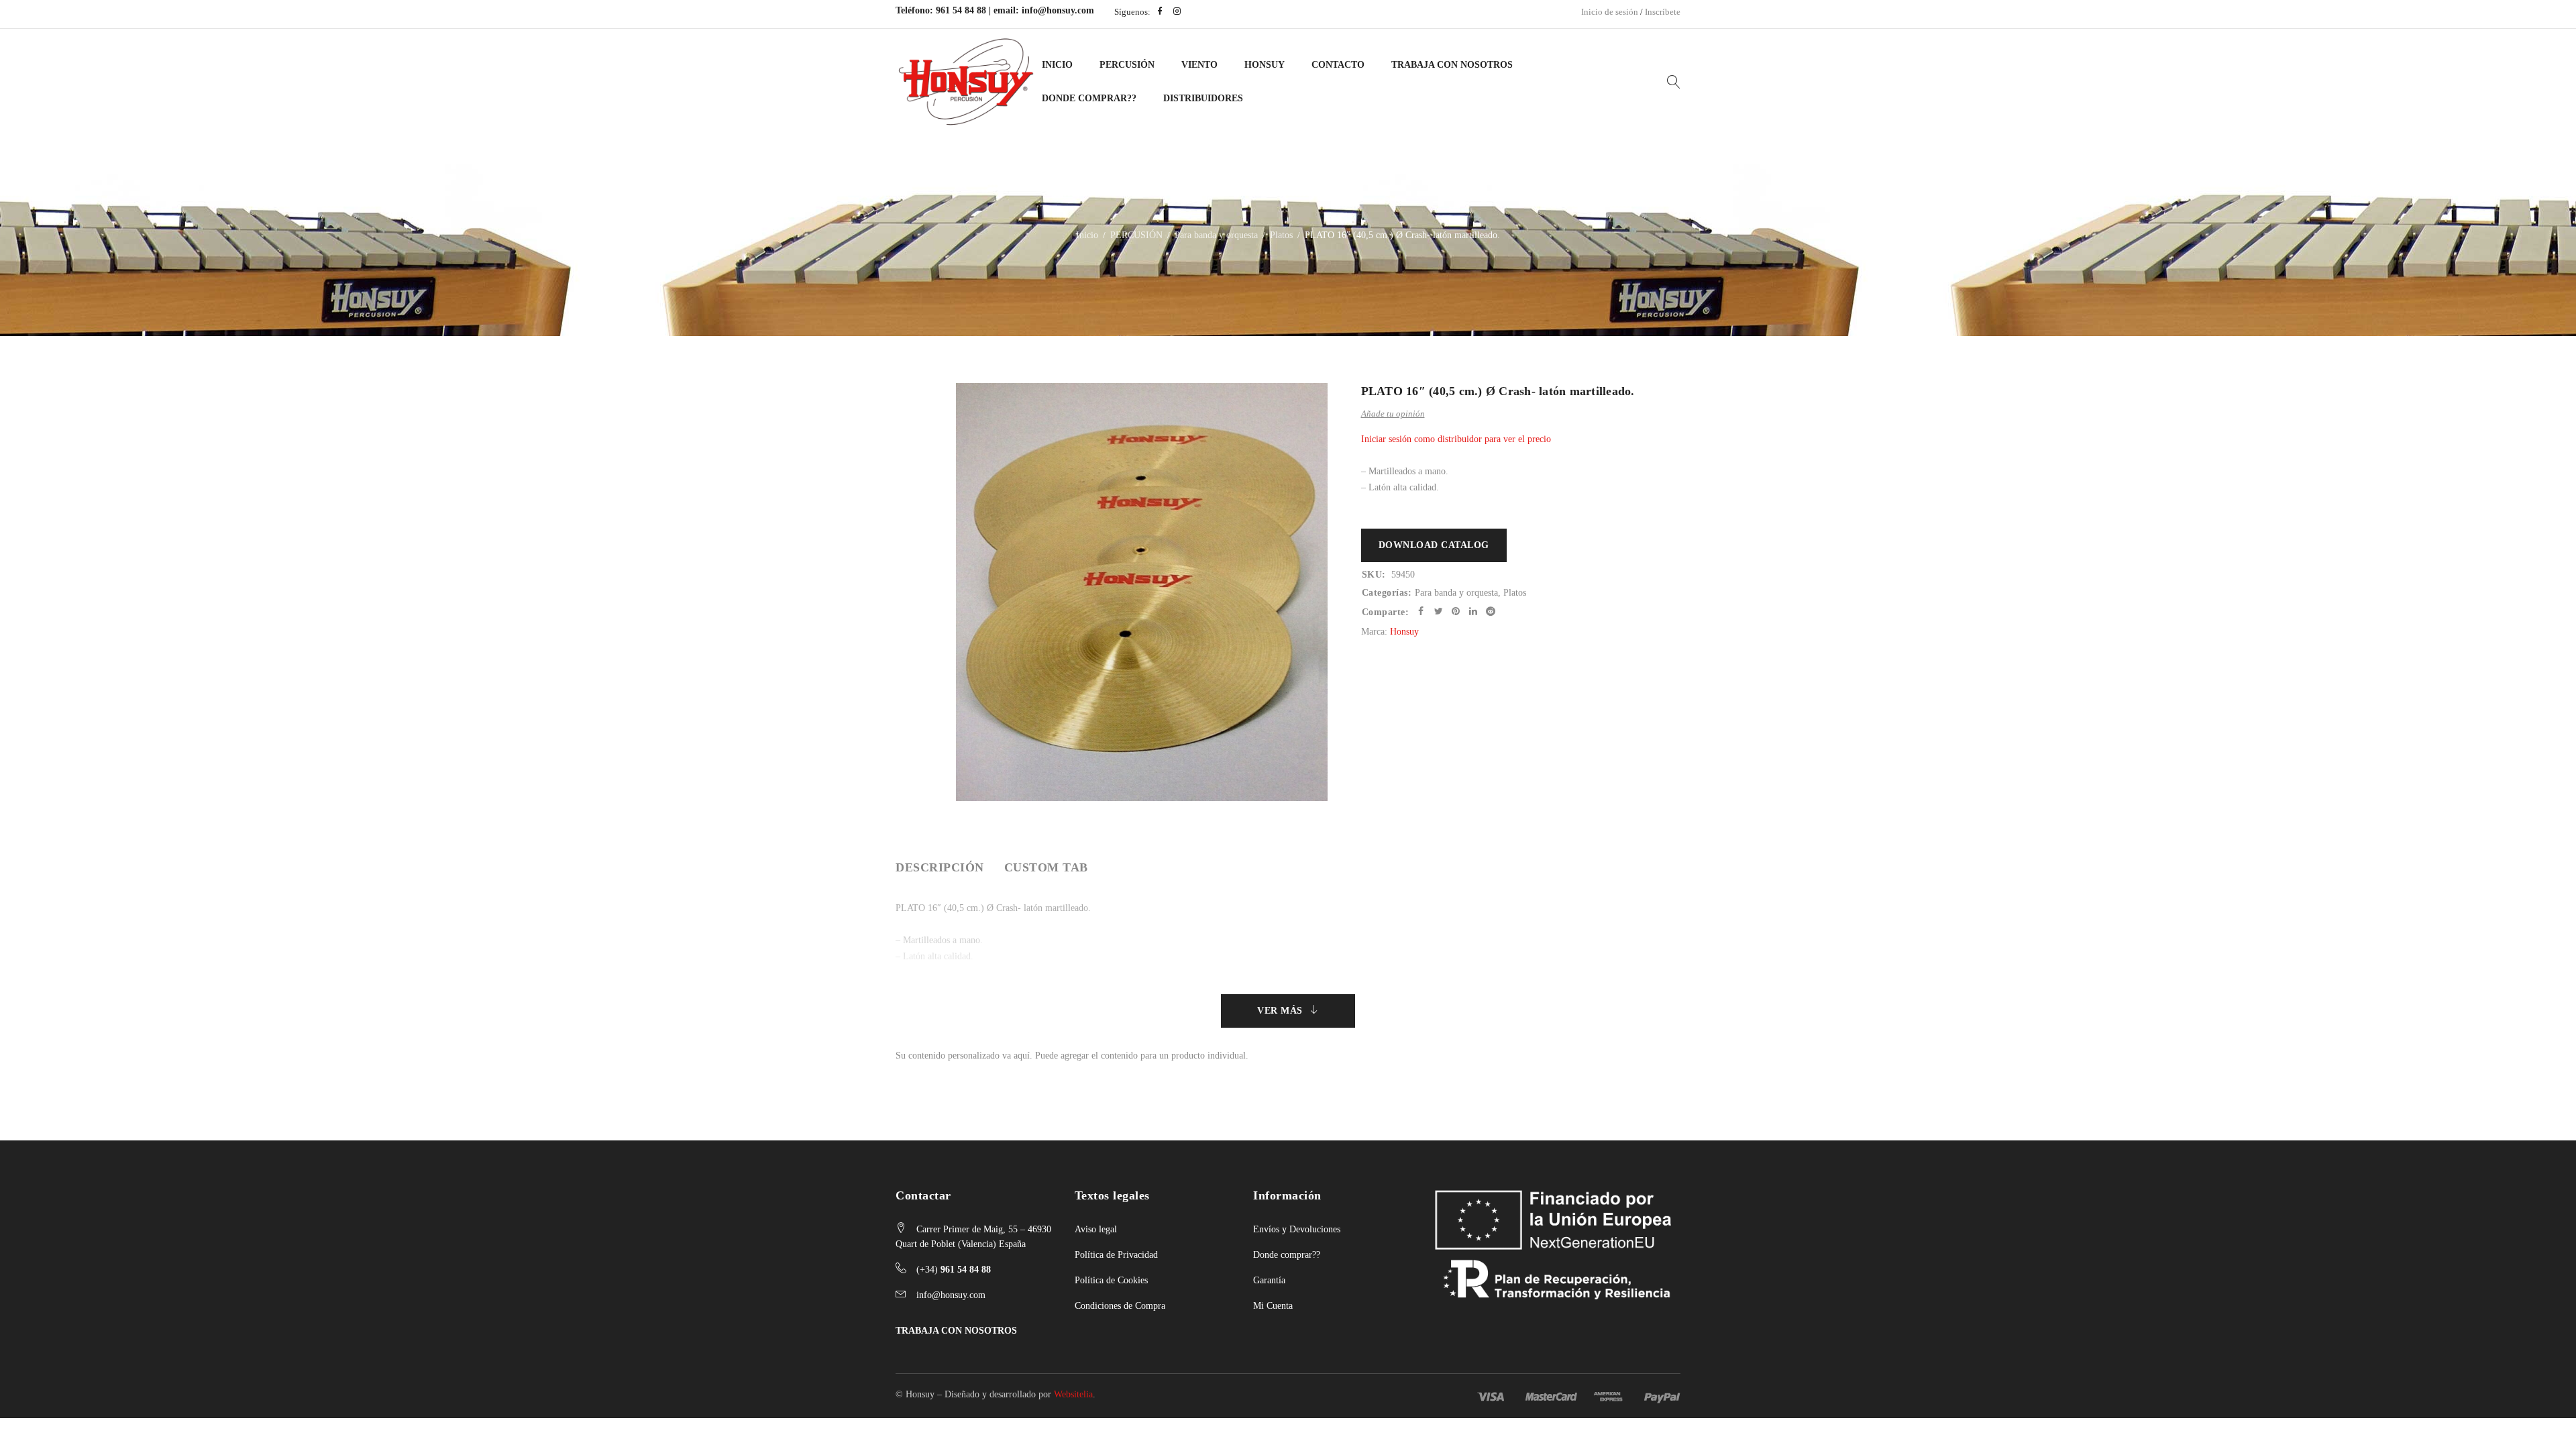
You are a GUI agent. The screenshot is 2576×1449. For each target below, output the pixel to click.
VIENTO (1199, 65)
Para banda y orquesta (1216, 235)
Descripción (940, 867)
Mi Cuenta (1273, 1306)
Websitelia (1073, 1394)
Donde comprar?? (1287, 1255)
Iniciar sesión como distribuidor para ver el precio (1456, 439)
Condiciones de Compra (1120, 1306)
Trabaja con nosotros (1452, 65)
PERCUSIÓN (1127, 65)
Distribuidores (1203, 98)
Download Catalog (1434, 545)
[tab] (940, 867)
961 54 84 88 (961, 10)
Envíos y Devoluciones (1297, 1229)
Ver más (1280, 1011)
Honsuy (1265, 65)
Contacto (1338, 65)
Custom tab (1046, 867)
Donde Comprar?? (1089, 98)
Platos (1281, 235)
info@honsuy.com (1058, 10)
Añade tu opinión (1393, 414)
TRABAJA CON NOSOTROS (956, 1331)
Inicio (1057, 65)
